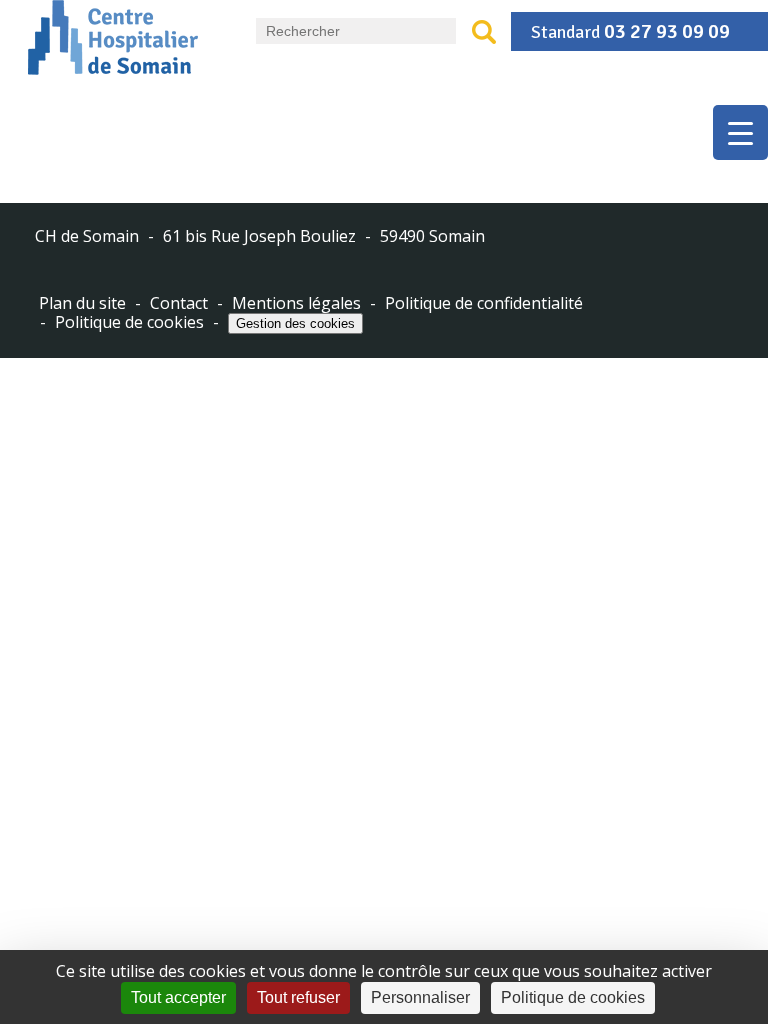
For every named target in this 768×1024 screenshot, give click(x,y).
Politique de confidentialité (484, 303)
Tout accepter (178, 997)
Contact (179, 303)
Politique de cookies (129, 322)
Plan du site (82, 303)
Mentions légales (296, 303)
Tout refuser (298, 997)
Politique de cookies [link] (573, 997)
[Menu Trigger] (740, 132)
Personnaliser (420, 997)
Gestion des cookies (295, 323)
